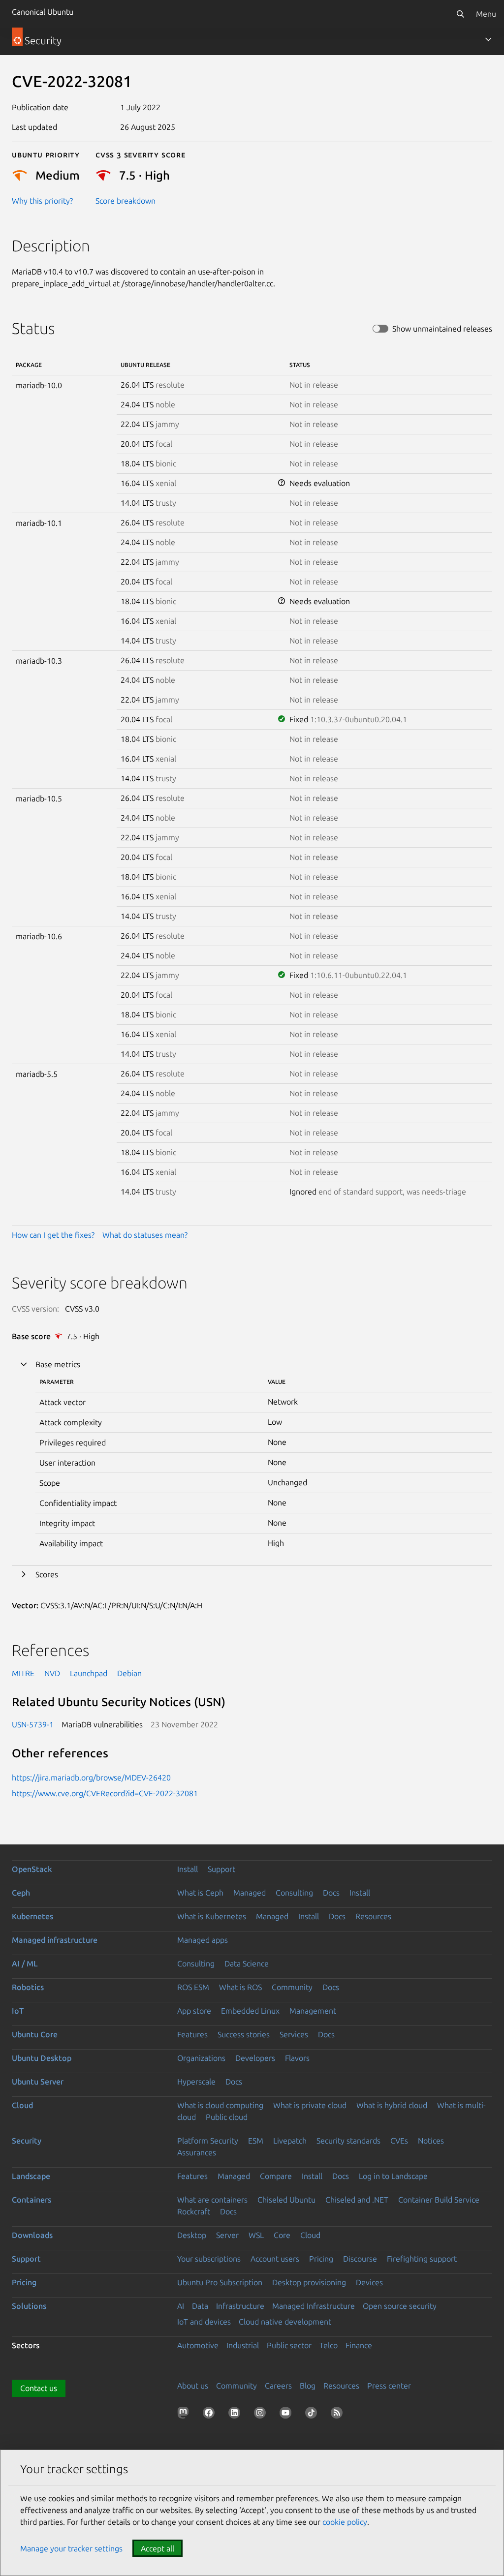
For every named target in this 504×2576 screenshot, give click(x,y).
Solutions (29, 2306)
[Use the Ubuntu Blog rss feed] (339, 2415)
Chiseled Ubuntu (286, 2200)
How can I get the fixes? (53, 1235)
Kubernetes (32, 1916)
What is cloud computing (220, 2105)
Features (192, 2034)
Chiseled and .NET (357, 2200)
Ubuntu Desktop (42, 2058)
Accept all (157, 2548)
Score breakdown (126, 201)
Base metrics (58, 1364)
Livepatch (290, 2141)
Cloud (22, 2105)
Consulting (294, 1893)
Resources (373, 1916)
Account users (275, 2259)
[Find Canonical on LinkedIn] (236, 2415)
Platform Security (208, 2141)
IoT (18, 2011)
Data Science (247, 1963)
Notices (431, 2141)
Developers (255, 2058)
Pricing (321, 2259)
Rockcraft (194, 2211)
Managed (250, 1893)
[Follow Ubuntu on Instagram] (262, 2415)
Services (294, 2034)
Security (27, 2141)
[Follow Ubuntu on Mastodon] (185, 2415)
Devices (369, 2282)
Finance (359, 2345)
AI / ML (25, 1963)
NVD (52, 1673)
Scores (47, 1574)
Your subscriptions (209, 2259)
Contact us (39, 2388)
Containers (31, 2200)
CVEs (399, 2141)
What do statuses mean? (145, 1235)
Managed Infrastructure (314, 2306)
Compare (276, 2176)
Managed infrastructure (55, 1940)
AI (181, 2306)
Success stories (244, 2034)
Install (188, 1869)
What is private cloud (310, 2105)
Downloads (32, 2235)
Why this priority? (42, 201)
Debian (129, 1673)
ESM (256, 2141)
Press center (389, 2386)
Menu (486, 14)
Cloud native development (285, 2322)
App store (194, 2011)
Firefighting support (422, 2259)
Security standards (348, 2141)
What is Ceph (200, 1893)
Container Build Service (439, 2200)
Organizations (201, 2058)
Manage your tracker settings (71, 2548)
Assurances (197, 2152)
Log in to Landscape (393, 2176)
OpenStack (32, 1869)
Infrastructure (240, 2306)
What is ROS (240, 1987)
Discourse (360, 2259)
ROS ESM (193, 1987)
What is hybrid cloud (392, 2105)
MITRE (23, 1673)
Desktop (192, 2235)
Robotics (28, 1987)
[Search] (460, 14)
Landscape (31, 2176)
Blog (308, 2386)
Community (292, 1987)
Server (227, 2235)
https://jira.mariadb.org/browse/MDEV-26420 (91, 1778)
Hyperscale (196, 2082)
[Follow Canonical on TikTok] (313, 2415)
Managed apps (203, 1940)
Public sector (289, 2345)
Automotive (198, 2345)
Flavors (297, 2058)
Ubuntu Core (35, 2034)
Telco (329, 2345)
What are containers (212, 2200)
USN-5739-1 (33, 1724)
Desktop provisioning (309, 2282)
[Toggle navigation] (488, 39)
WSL (256, 2235)
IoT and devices (204, 2322)
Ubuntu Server (38, 2082)
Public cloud (227, 2117)
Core (282, 2235)
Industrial (243, 2345)
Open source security (400, 2306)
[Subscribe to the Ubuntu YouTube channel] (287, 2415)
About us (193, 2386)
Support (221, 1869)
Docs (331, 1893)
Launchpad (89, 1673)
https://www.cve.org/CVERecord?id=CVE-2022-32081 (105, 1793)
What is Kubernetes (212, 1916)
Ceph (21, 1893)
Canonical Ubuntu (43, 12)
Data (200, 2306)
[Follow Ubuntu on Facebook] (211, 2415)
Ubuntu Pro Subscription (220, 2282)
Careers (278, 2386)
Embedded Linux (250, 2011)
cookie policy (345, 2522)
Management (313, 2011)
